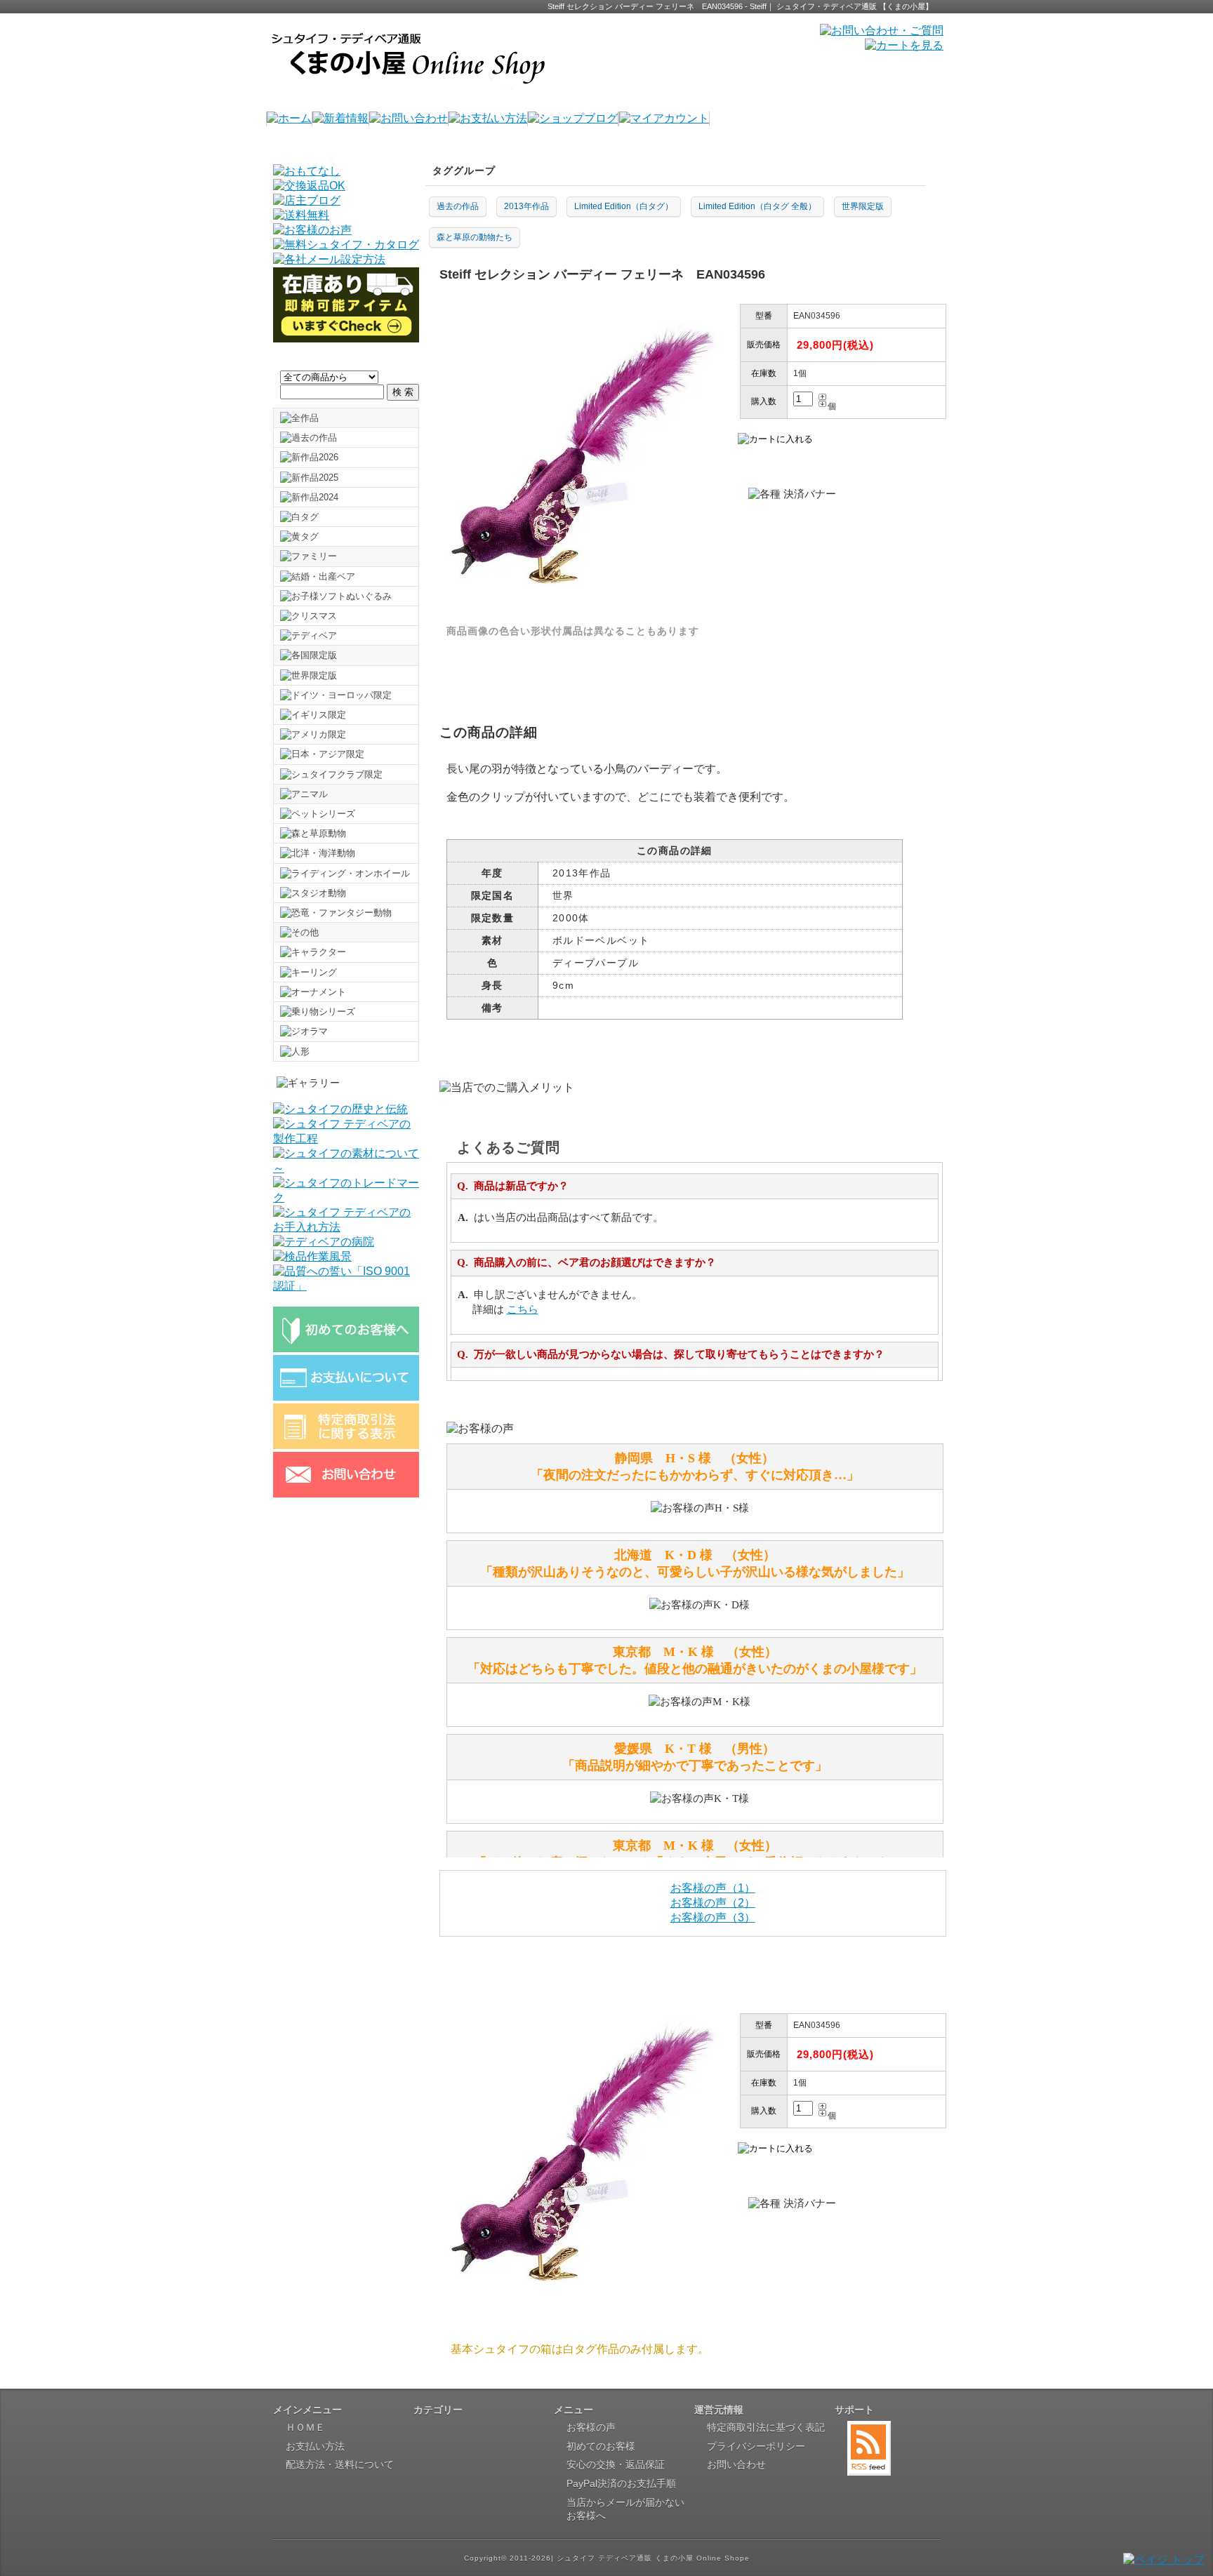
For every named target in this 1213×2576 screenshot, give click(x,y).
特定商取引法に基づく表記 (766, 2427)
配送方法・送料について (340, 2464)
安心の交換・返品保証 (616, 2464)
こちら (523, 1309)
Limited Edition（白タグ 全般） (757, 206)
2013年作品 (526, 206)
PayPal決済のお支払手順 (621, 2483)
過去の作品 (458, 206)
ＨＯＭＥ (305, 2427)
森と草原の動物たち (475, 237)
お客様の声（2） (713, 1903)
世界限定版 (863, 206)
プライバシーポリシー (756, 2446)
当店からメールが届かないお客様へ (625, 2509)
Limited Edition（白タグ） (624, 206)
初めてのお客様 (601, 2446)
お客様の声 (591, 2427)
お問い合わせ (736, 2464)
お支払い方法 (315, 2446)
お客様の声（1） (713, 1888)
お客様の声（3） (713, 1917)
